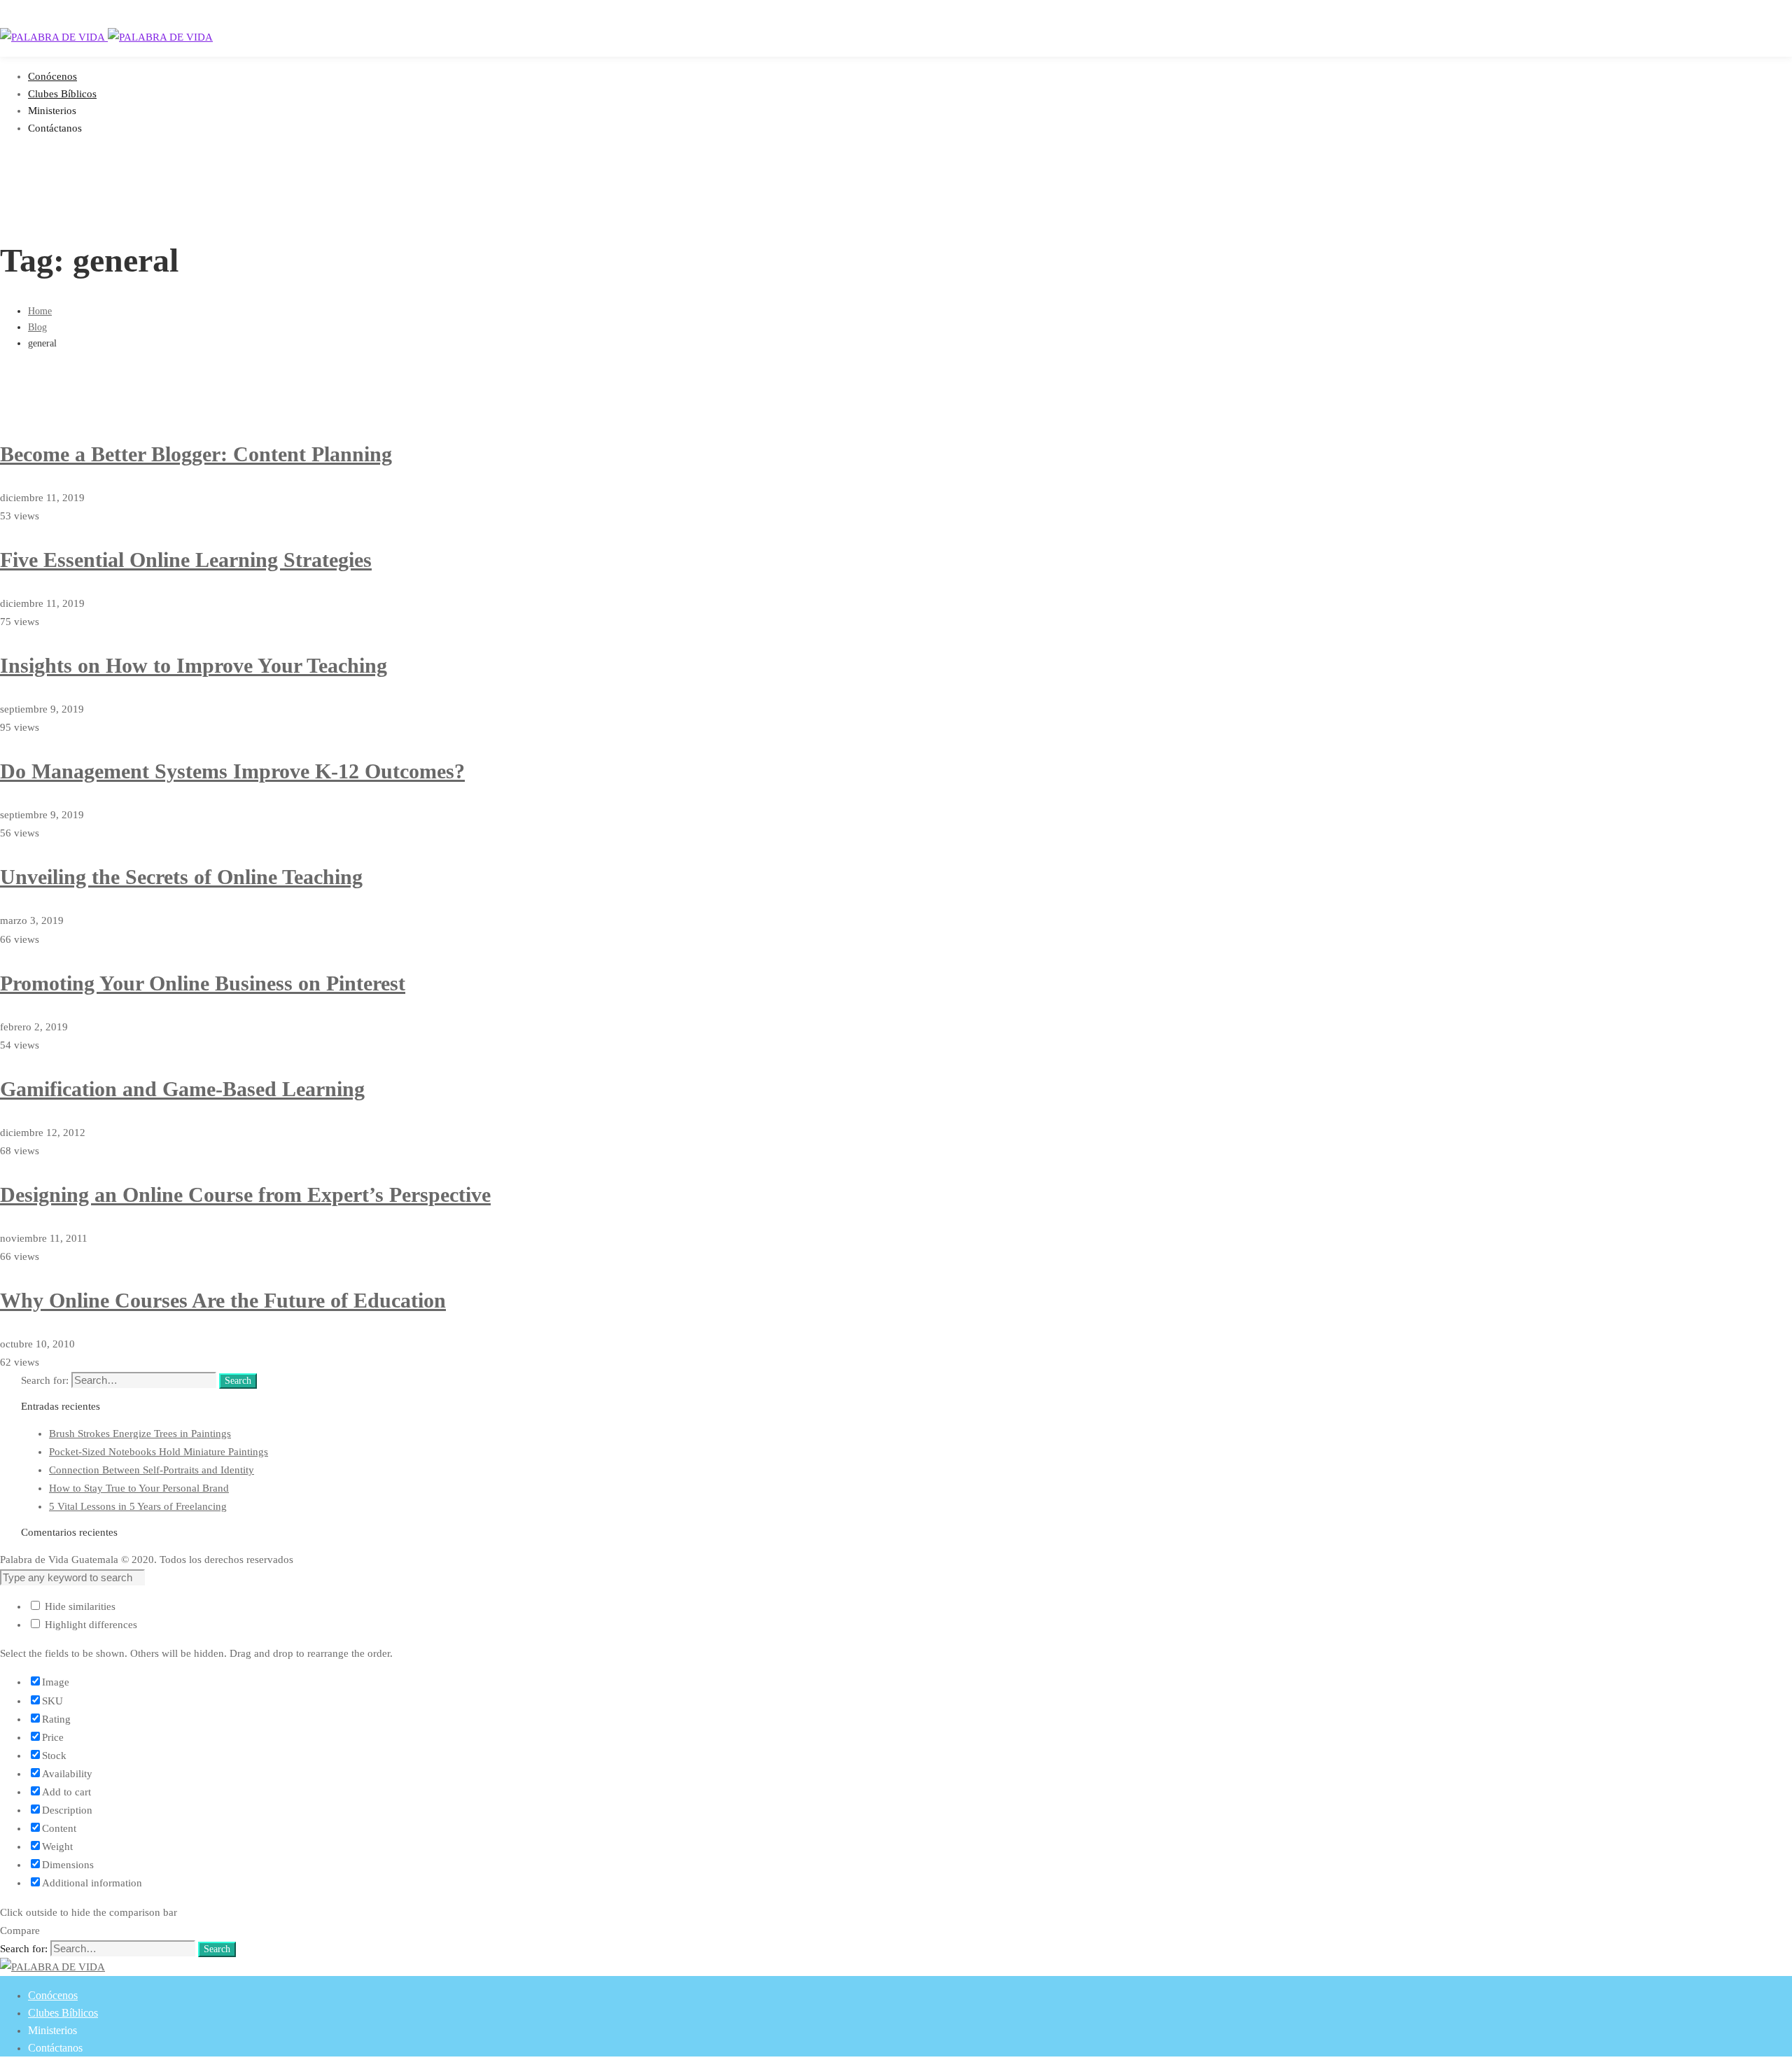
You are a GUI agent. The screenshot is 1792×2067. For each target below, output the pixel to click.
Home (40, 311)
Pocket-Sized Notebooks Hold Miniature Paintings (159, 1452)
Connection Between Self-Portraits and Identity (152, 1470)
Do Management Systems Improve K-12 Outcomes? (232, 771)
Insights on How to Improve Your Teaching (194, 665)
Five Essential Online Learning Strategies (186, 560)
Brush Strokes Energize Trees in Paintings (140, 1434)
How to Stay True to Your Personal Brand (139, 1488)
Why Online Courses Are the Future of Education (223, 1300)
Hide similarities (79, 1606)
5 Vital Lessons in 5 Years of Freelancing (138, 1506)
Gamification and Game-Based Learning (182, 1089)
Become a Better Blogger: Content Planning (196, 454)
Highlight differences (90, 1625)
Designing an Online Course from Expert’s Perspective (245, 1194)
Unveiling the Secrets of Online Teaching (181, 877)
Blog (37, 327)
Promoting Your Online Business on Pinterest (203, 983)
